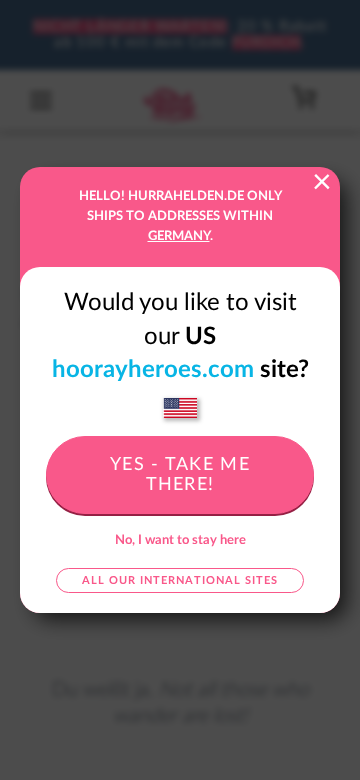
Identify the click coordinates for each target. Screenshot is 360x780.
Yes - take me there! (180, 475)
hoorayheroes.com (153, 370)
